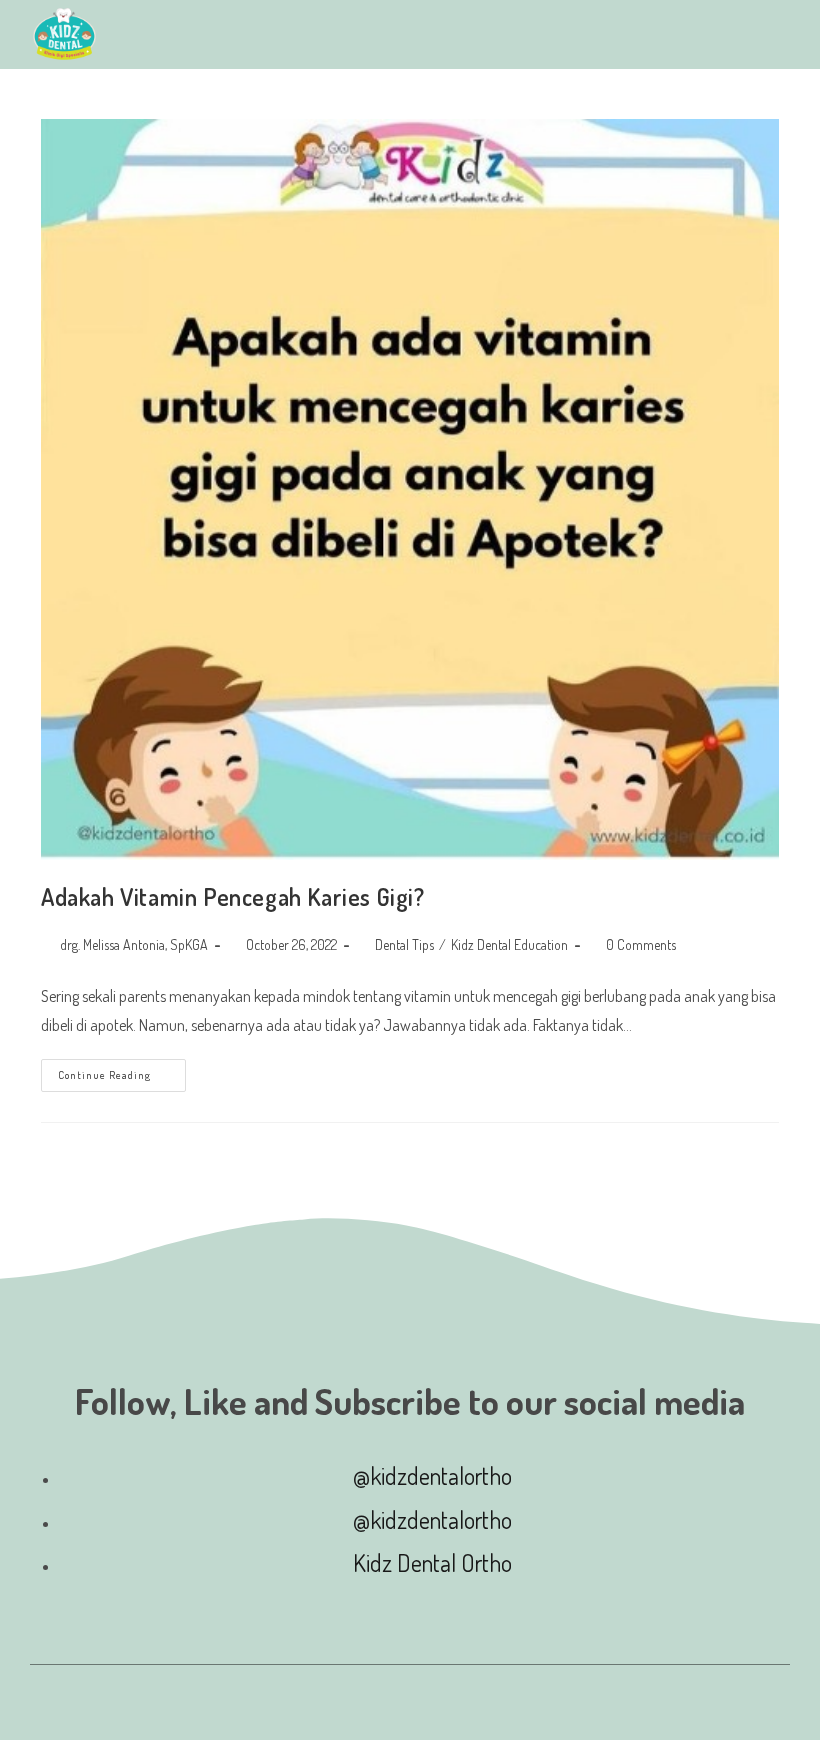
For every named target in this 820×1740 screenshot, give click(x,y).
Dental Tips (404, 944)
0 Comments (641, 944)
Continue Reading (122, 1070)
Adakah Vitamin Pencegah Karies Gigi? (233, 896)
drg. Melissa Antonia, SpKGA (134, 944)
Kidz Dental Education (509, 944)
